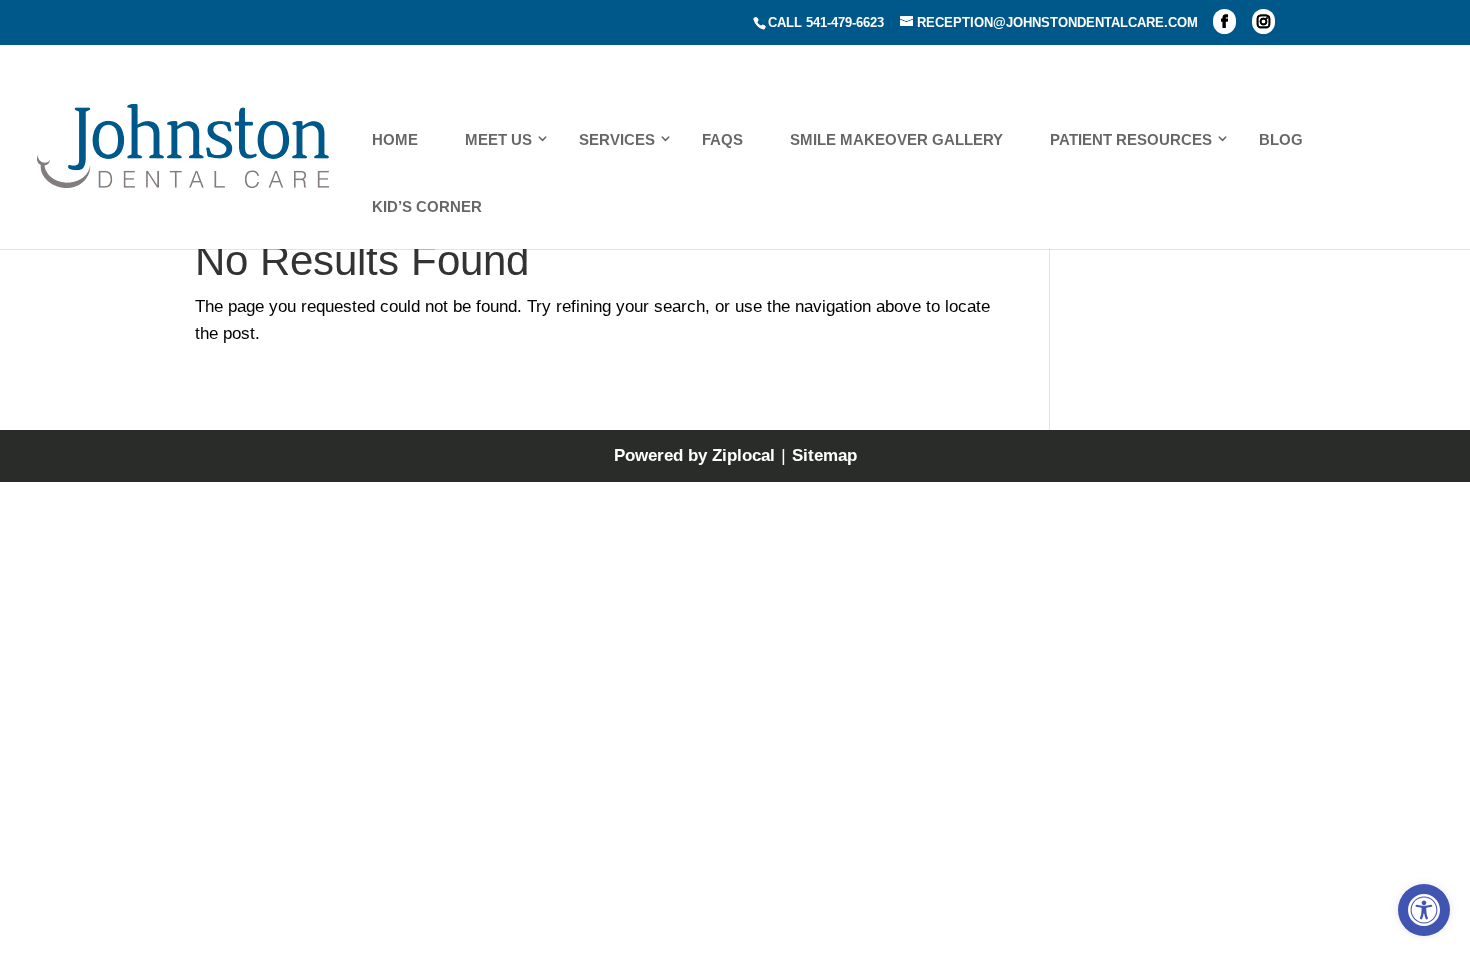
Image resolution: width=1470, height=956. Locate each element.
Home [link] (395, 139)
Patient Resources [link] (1131, 139)
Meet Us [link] (498, 139)
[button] (1224, 21)
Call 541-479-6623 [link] (826, 22)
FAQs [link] (722, 139)
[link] (1424, 910)
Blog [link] (1281, 139)
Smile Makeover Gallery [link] (896, 139)
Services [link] (617, 139)
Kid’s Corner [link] (427, 206)
